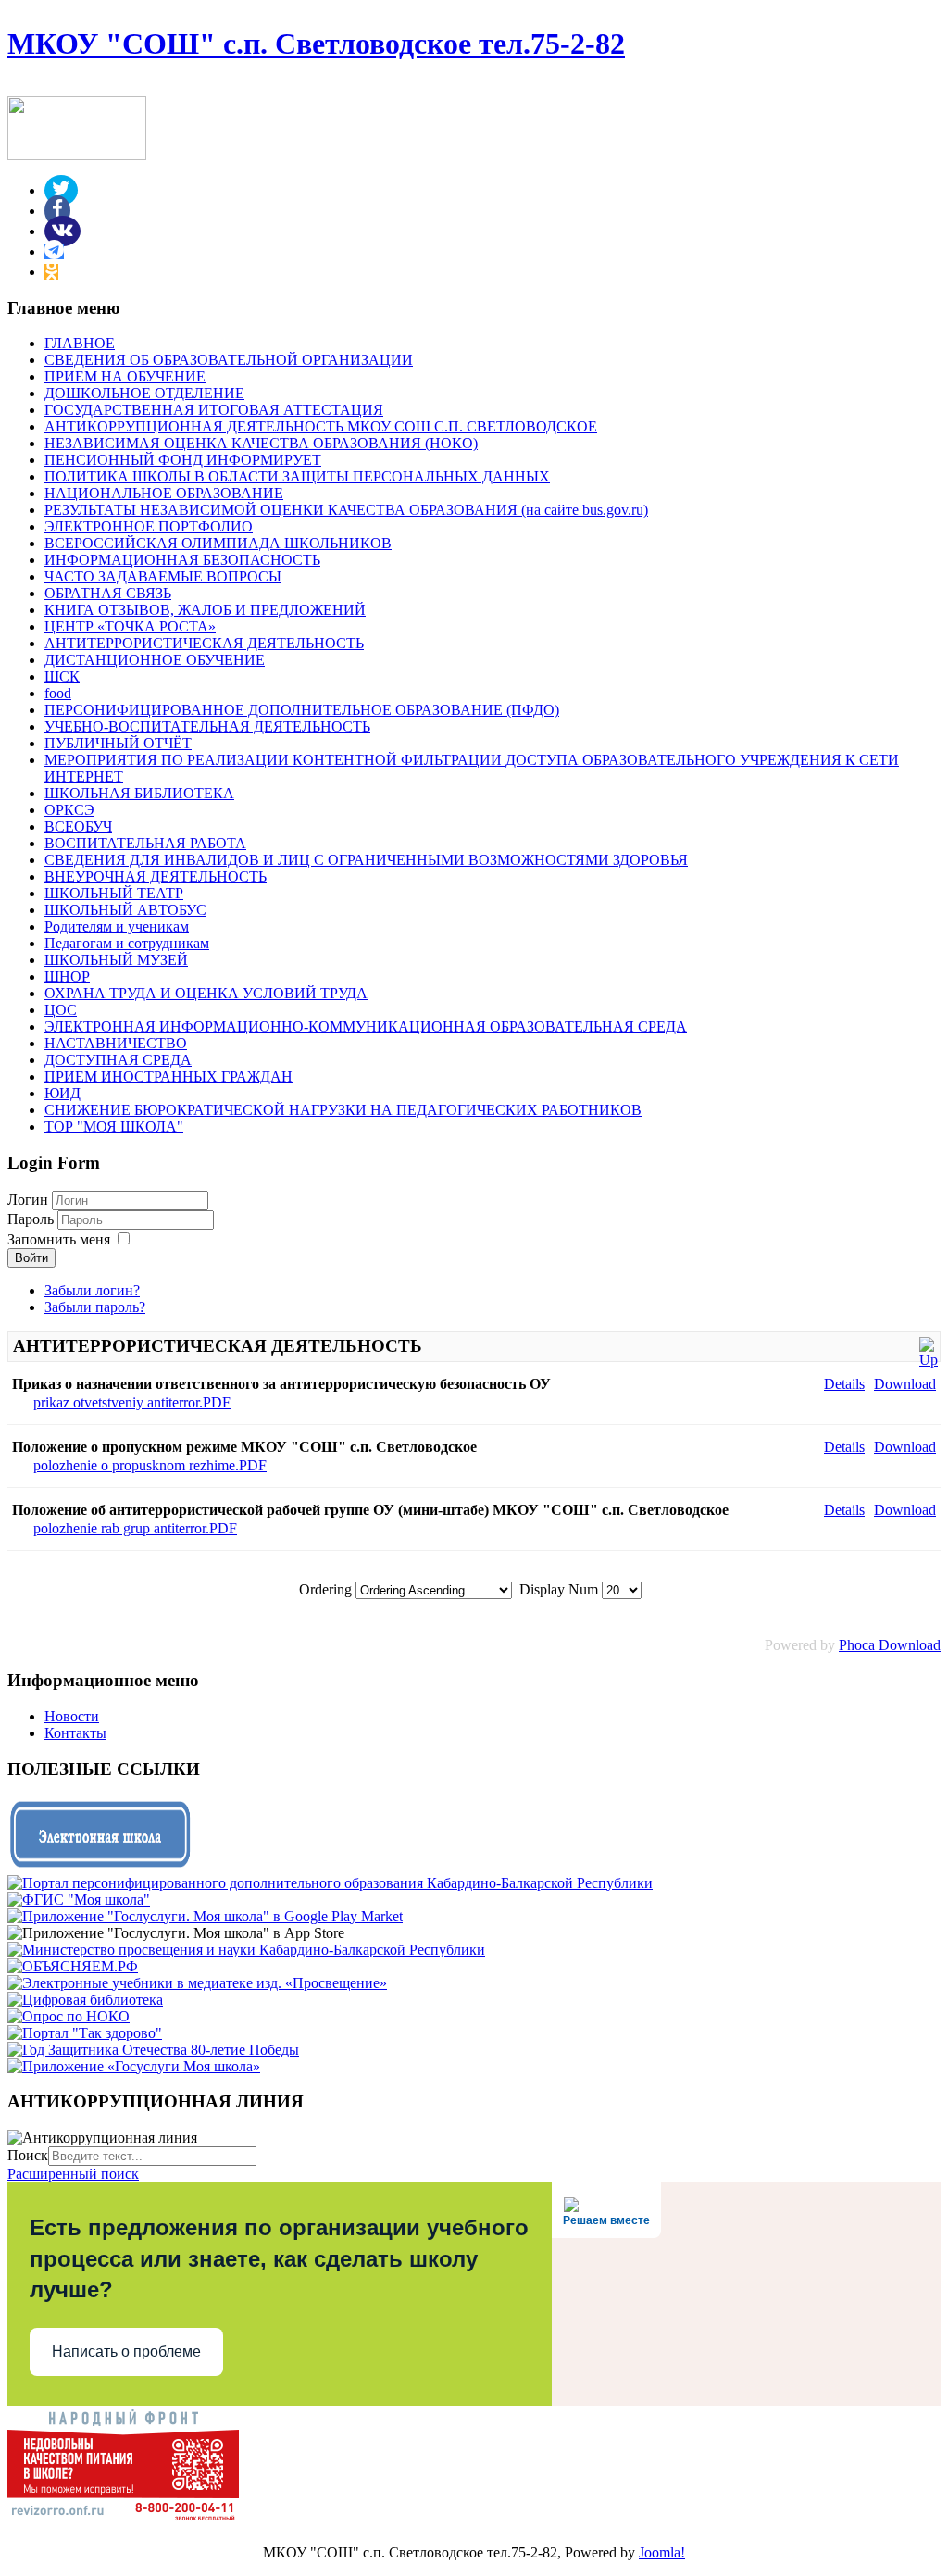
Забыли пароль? (95, 1307)
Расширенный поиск (73, 2174)
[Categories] (929, 1360)
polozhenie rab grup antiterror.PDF (135, 1528)
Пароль (32, 1219)
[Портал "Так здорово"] (85, 2033)
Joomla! (662, 2552)
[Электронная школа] (100, 1866)
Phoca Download (890, 1645)
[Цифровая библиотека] (85, 2000)
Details (844, 1384)
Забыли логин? (92, 1290)
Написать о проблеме (126, 2351)
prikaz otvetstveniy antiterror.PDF (132, 1402)
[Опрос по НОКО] (69, 2016)
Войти (31, 1258)
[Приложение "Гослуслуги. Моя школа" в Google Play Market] (205, 1916)
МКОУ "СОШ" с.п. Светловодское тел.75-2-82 (316, 44)
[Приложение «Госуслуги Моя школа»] (134, 2066)
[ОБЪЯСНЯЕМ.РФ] (73, 1966)
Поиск (28, 2155)
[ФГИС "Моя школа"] (79, 1900)
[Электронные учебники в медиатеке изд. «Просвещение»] (197, 1983)
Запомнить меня (59, 1239)
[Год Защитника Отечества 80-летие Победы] (153, 2050)
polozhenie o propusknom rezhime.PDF (150, 1465)
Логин (28, 1200)
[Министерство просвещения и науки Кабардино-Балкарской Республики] (246, 1950)
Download (905, 1384)
